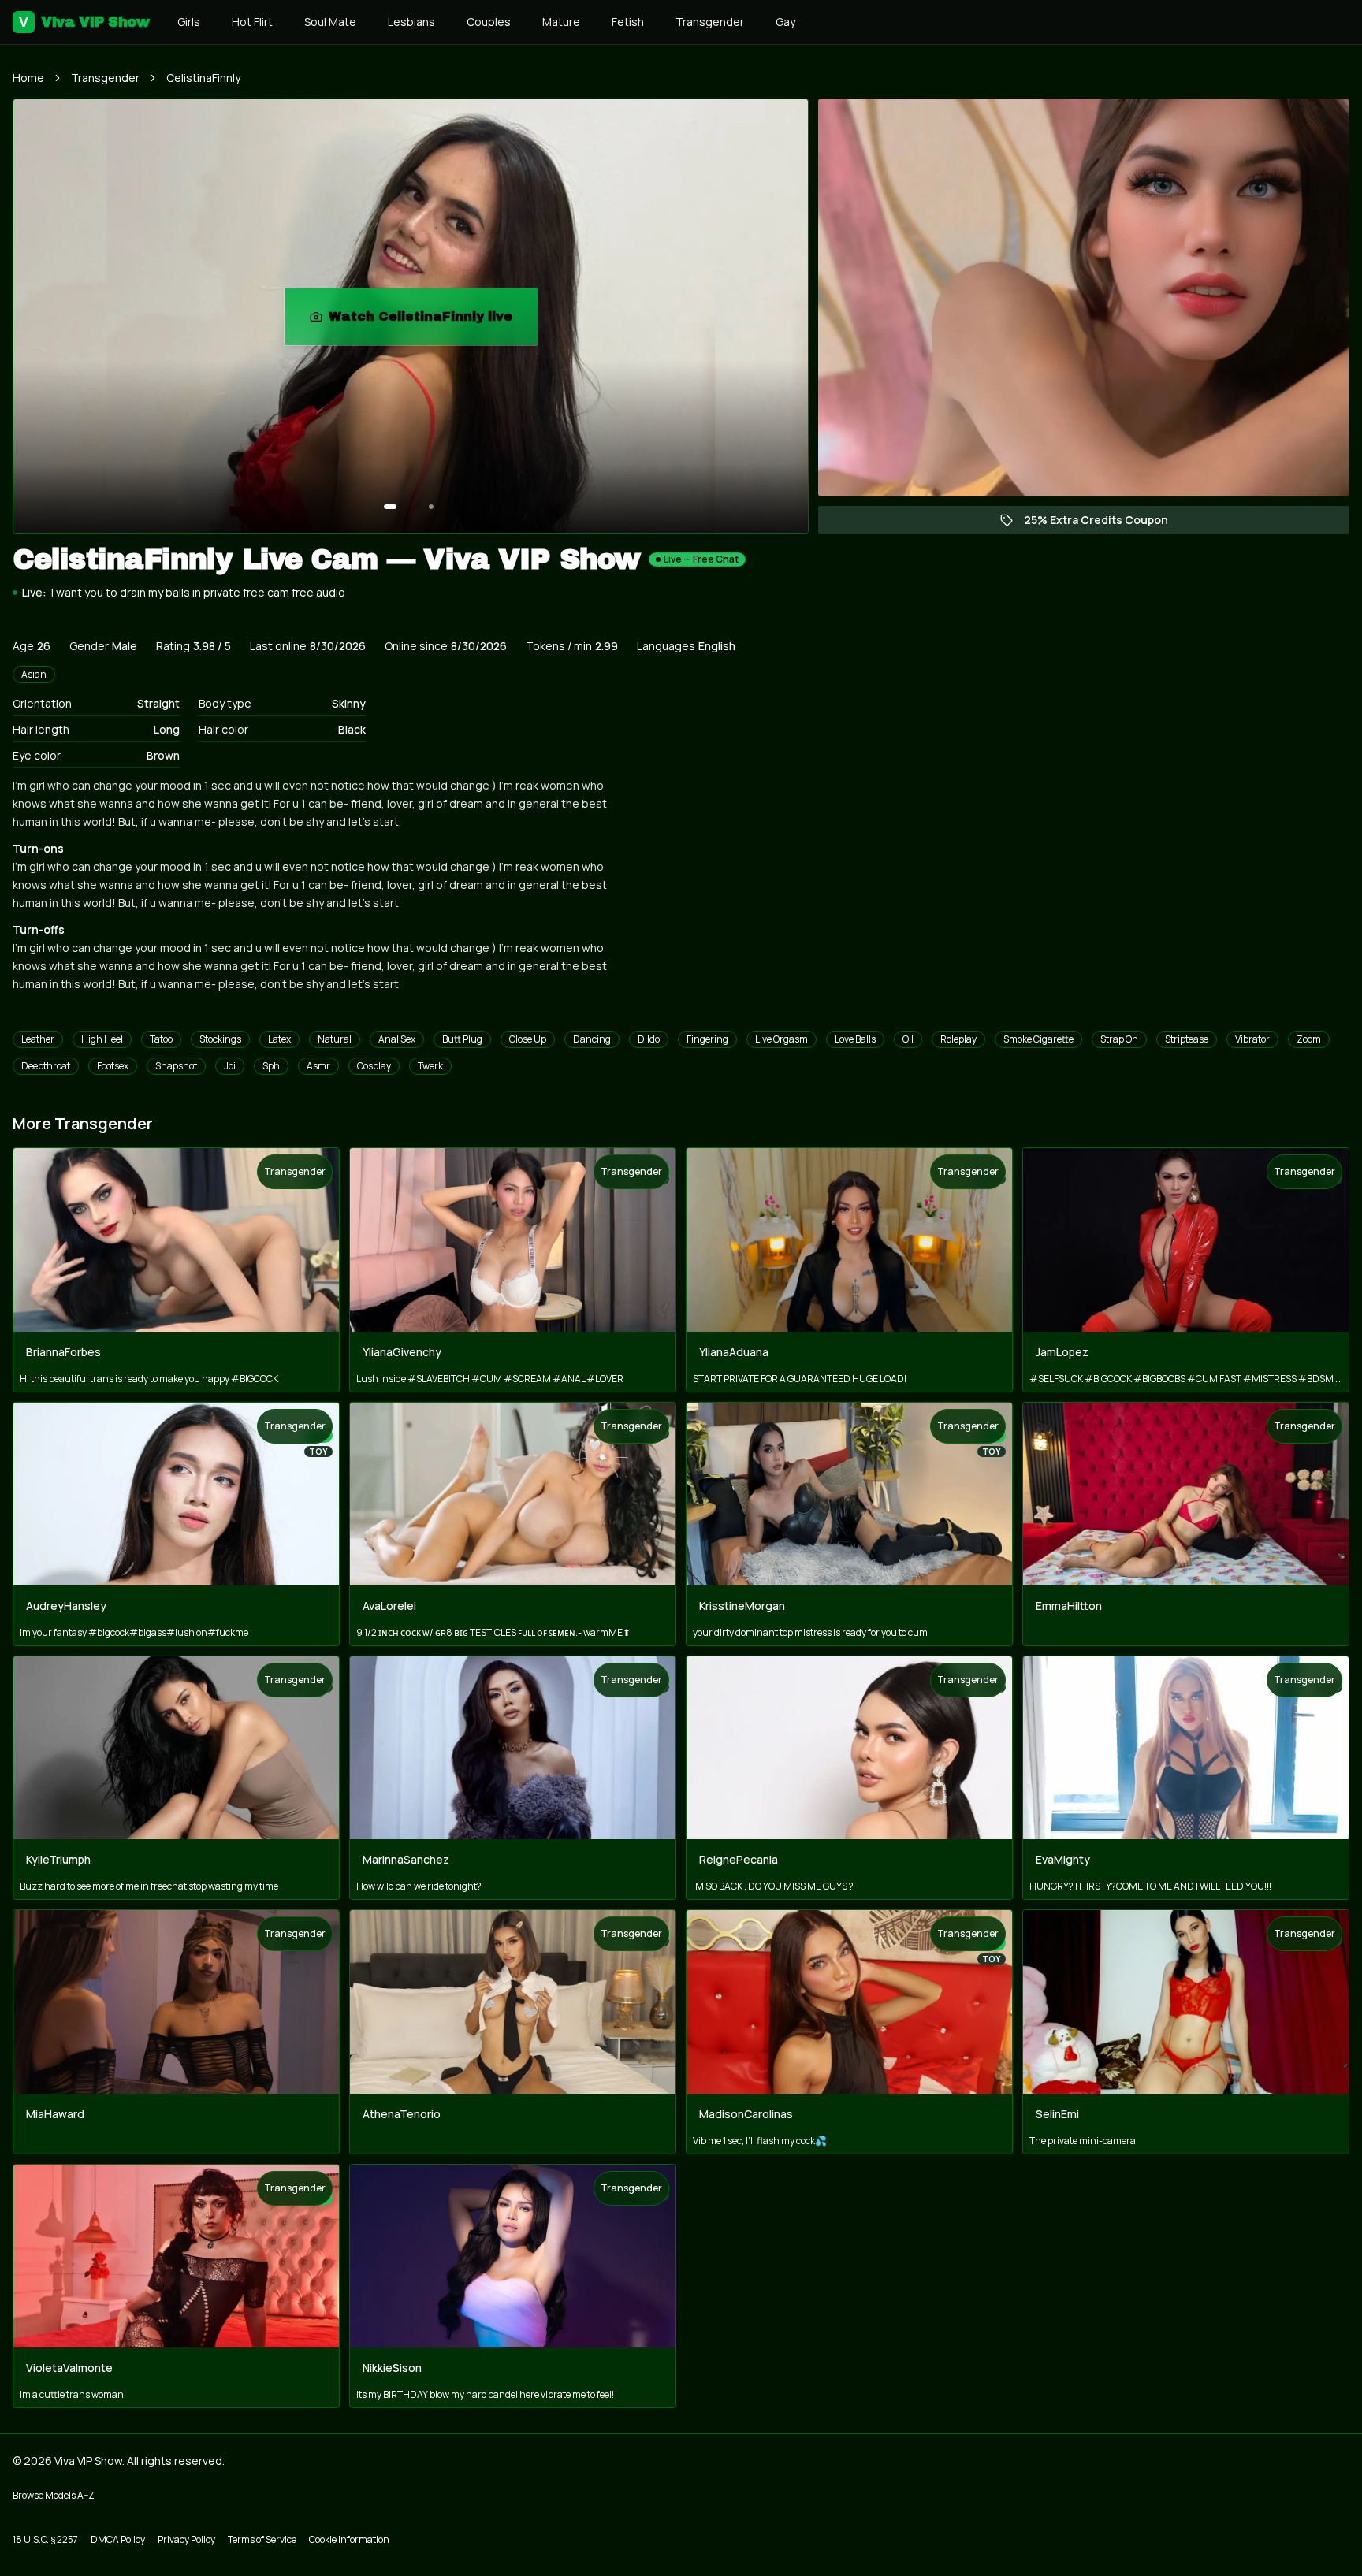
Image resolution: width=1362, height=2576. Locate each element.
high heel (102, 1039)
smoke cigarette (1038, 1039)
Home (28, 78)
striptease (1187, 1039)
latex (279, 1039)
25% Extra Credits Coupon (1104, 523)
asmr (318, 1066)
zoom (1309, 1039)
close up (528, 1039)
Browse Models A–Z (54, 2495)
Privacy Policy (186, 2539)
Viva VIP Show (84, 22)
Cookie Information (349, 2539)
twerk (430, 1066)
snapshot (176, 1066)
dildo (649, 1039)
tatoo (161, 1039)
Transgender (710, 22)
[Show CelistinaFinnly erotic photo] (390, 507)
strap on (1119, 1039)
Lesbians (411, 22)
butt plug (462, 1039)
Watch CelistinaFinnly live (433, 321)
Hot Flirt (252, 22)
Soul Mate (330, 22)
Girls (189, 22)
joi (230, 1066)
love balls (855, 1039)
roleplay (958, 1039)
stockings (220, 1039)
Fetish (628, 22)
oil (908, 1039)
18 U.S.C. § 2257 (45, 2539)
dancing (592, 1039)
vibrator (1252, 1039)
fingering (707, 1039)
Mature (561, 22)
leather (38, 1039)
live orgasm (781, 1039)
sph (271, 1066)
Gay (785, 22)
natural (335, 1039)
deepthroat (46, 1066)
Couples (489, 22)
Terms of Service (262, 2539)
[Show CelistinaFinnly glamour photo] (431, 507)
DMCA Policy (118, 2539)
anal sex (397, 1039)
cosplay (374, 1066)
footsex (113, 1066)
